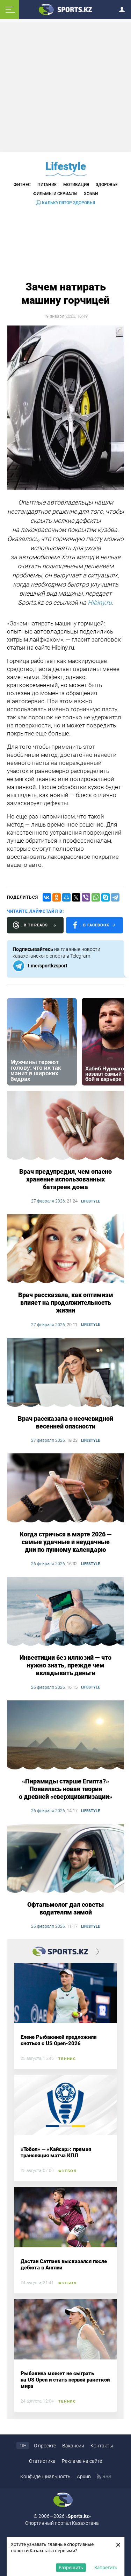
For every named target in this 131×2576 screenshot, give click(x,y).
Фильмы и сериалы (55, 194)
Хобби (91, 194)
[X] (76, 897)
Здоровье (107, 185)
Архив (84, 2476)
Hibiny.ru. (100, 602)
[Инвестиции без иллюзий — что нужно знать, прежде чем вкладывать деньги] (65, 1612)
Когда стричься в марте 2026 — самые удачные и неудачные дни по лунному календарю (66, 1542)
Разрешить (71, 2567)
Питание (47, 185)
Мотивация (76, 185)
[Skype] (105, 897)
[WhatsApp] (96, 897)
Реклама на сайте (82, 2461)
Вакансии (73, 2446)
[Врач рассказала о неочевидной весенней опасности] (65, 1373)
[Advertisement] (66, 87)
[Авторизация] (124, 8)
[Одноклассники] (57, 897)
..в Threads (34, 925)
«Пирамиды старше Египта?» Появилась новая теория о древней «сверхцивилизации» (65, 1789)
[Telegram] (115, 897)
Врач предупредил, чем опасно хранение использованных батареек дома (65, 1179)
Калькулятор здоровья (68, 203)
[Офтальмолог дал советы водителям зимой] (65, 1859)
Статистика (42, 2461)
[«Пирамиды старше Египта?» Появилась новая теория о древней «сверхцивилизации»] (65, 1735)
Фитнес (22, 185)
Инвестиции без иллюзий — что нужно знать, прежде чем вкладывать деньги (65, 1665)
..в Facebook (95, 925)
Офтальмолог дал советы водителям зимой (65, 1908)
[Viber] (86, 897)
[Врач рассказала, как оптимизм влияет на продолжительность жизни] (65, 1249)
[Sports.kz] (66, 9)
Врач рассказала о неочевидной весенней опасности (65, 1422)
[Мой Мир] (66, 897)
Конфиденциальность (45, 2476)
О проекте (45, 2446)
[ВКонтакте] (47, 897)
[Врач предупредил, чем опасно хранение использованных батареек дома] (65, 1126)
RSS (107, 2476)
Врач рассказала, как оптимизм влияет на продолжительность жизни (66, 1303)
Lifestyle (66, 166)
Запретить (106, 2567)
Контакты (102, 2446)
